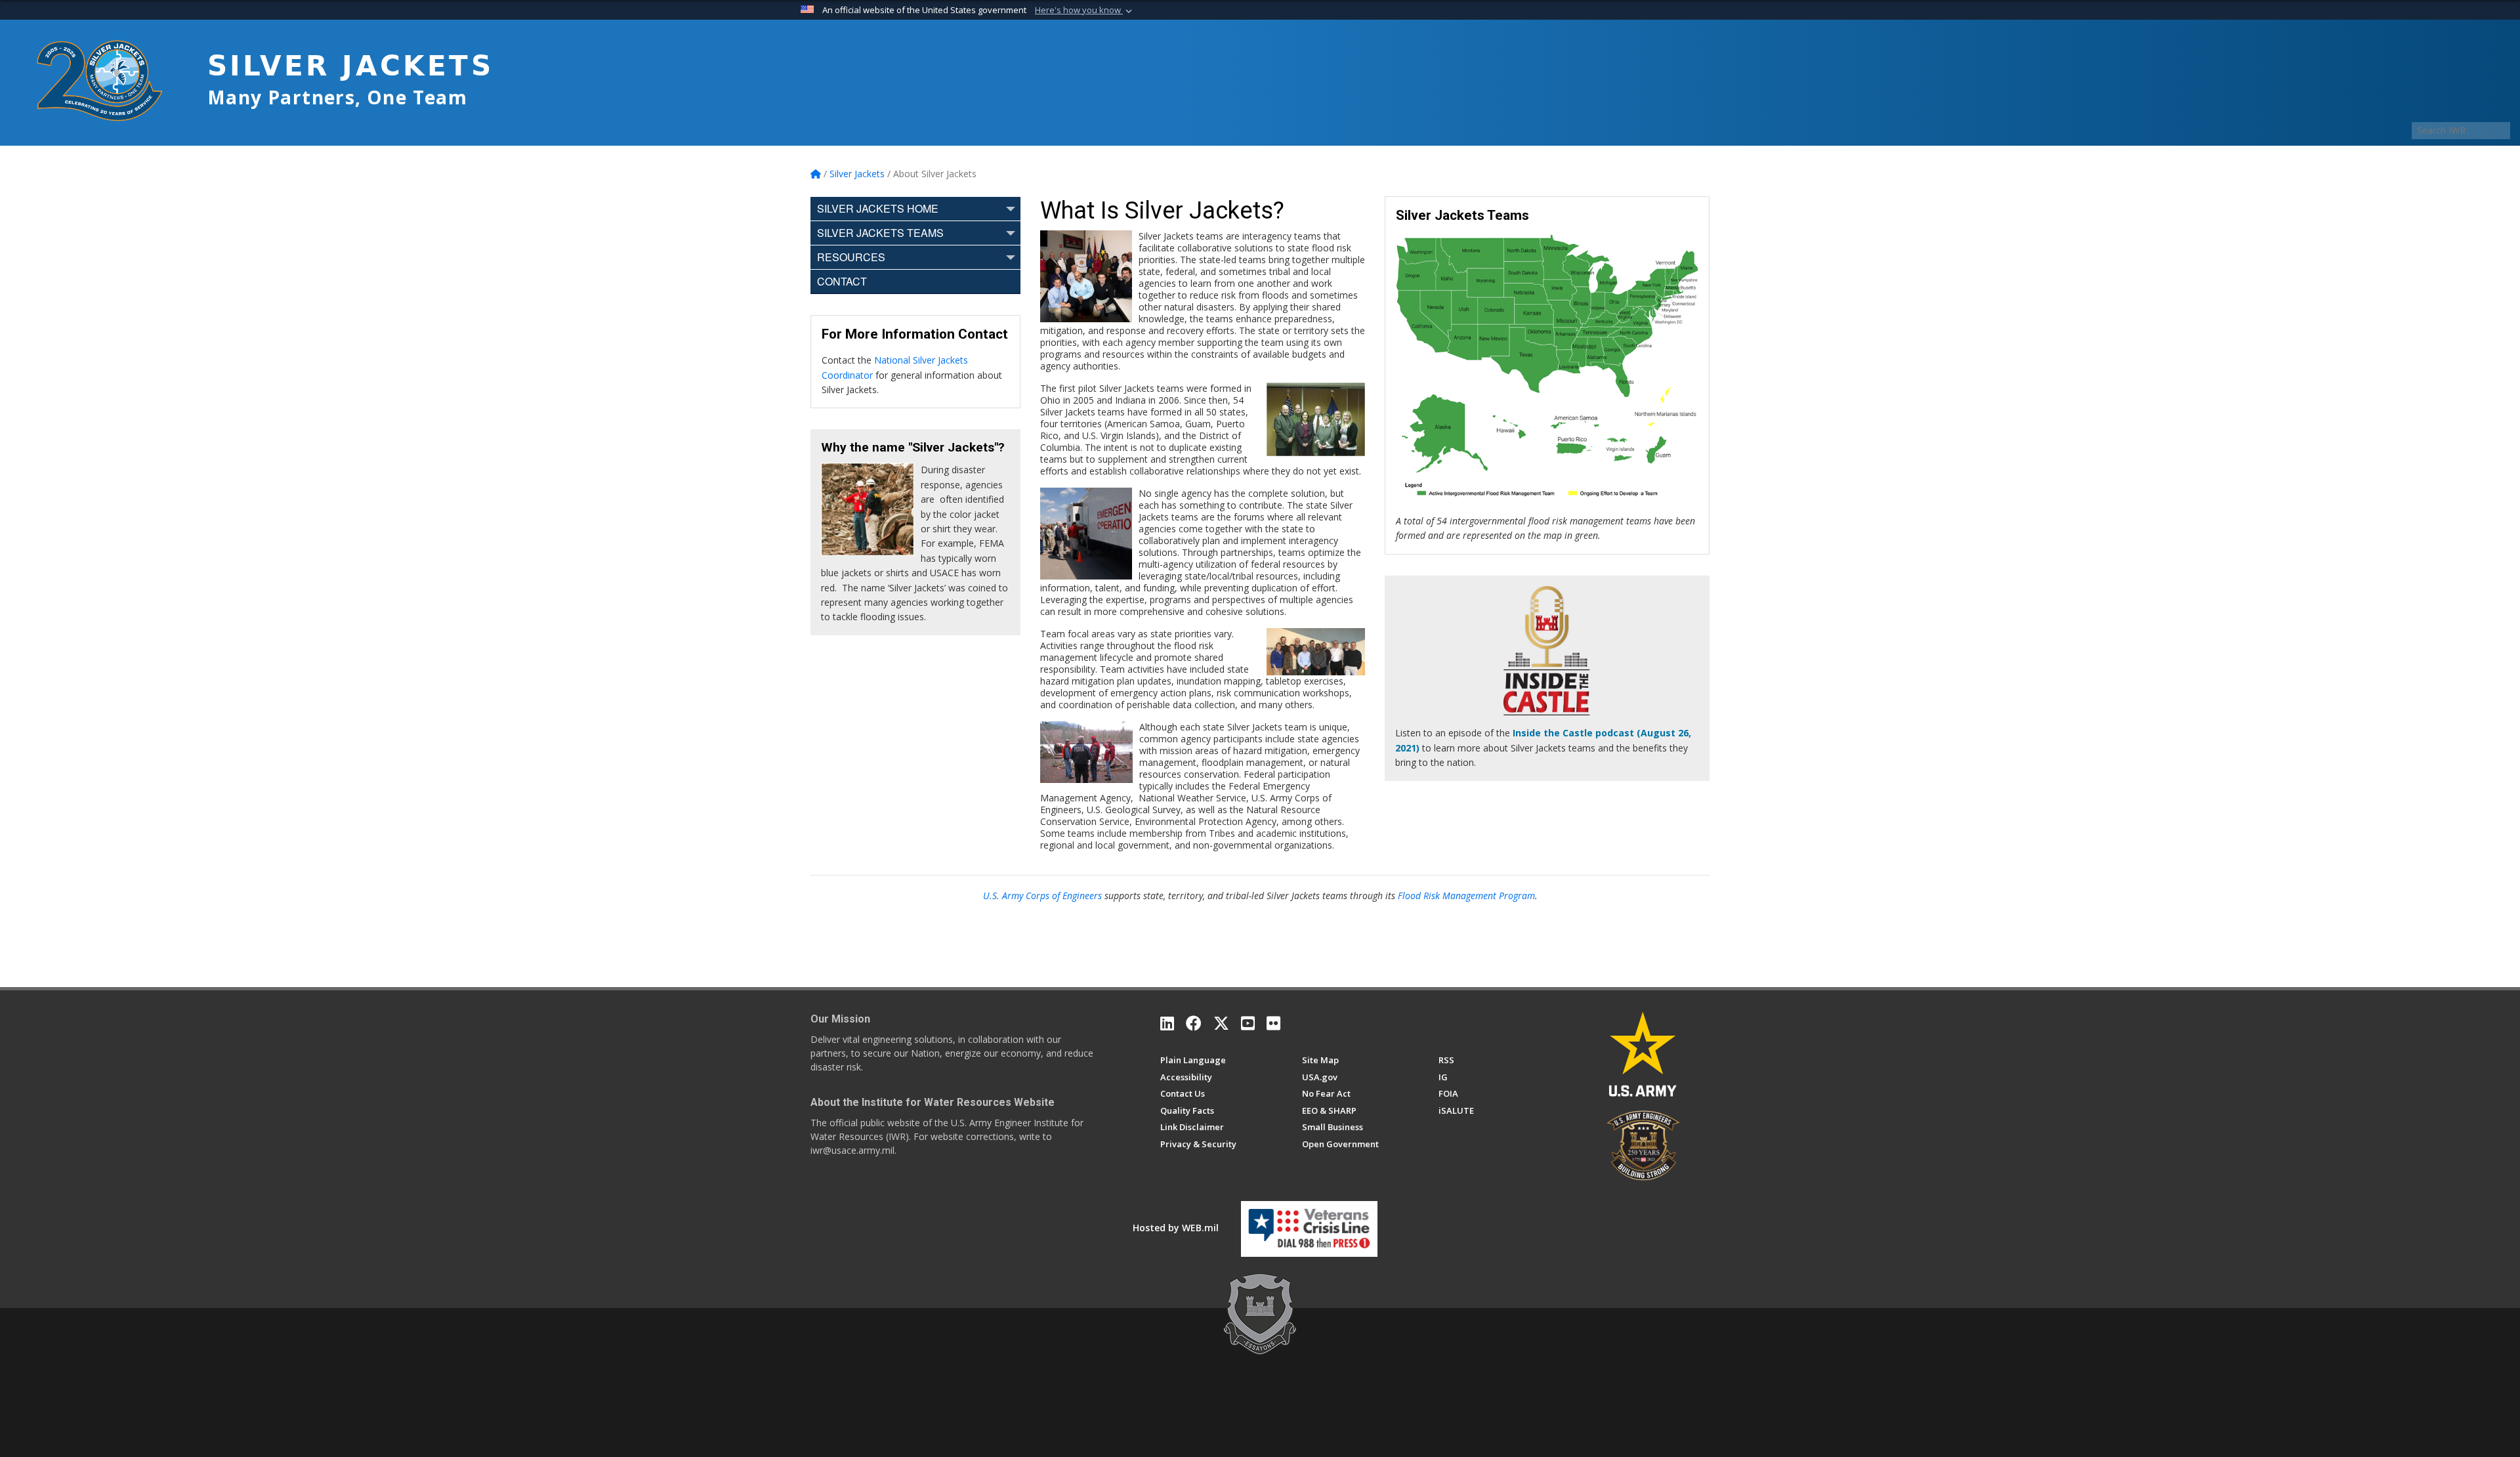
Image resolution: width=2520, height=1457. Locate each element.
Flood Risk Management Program (1466, 896)
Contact (842, 281)
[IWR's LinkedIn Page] (1167, 1023)
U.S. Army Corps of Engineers (1042, 896)
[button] (1085, 11)
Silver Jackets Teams (880, 233)
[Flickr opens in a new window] (1273, 1023)
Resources (851, 257)
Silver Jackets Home (878, 208)
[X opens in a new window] (1221, 1023)
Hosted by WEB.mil (1176, 1228)
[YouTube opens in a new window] (1248, 1023)
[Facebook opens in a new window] (1194, 1023)
